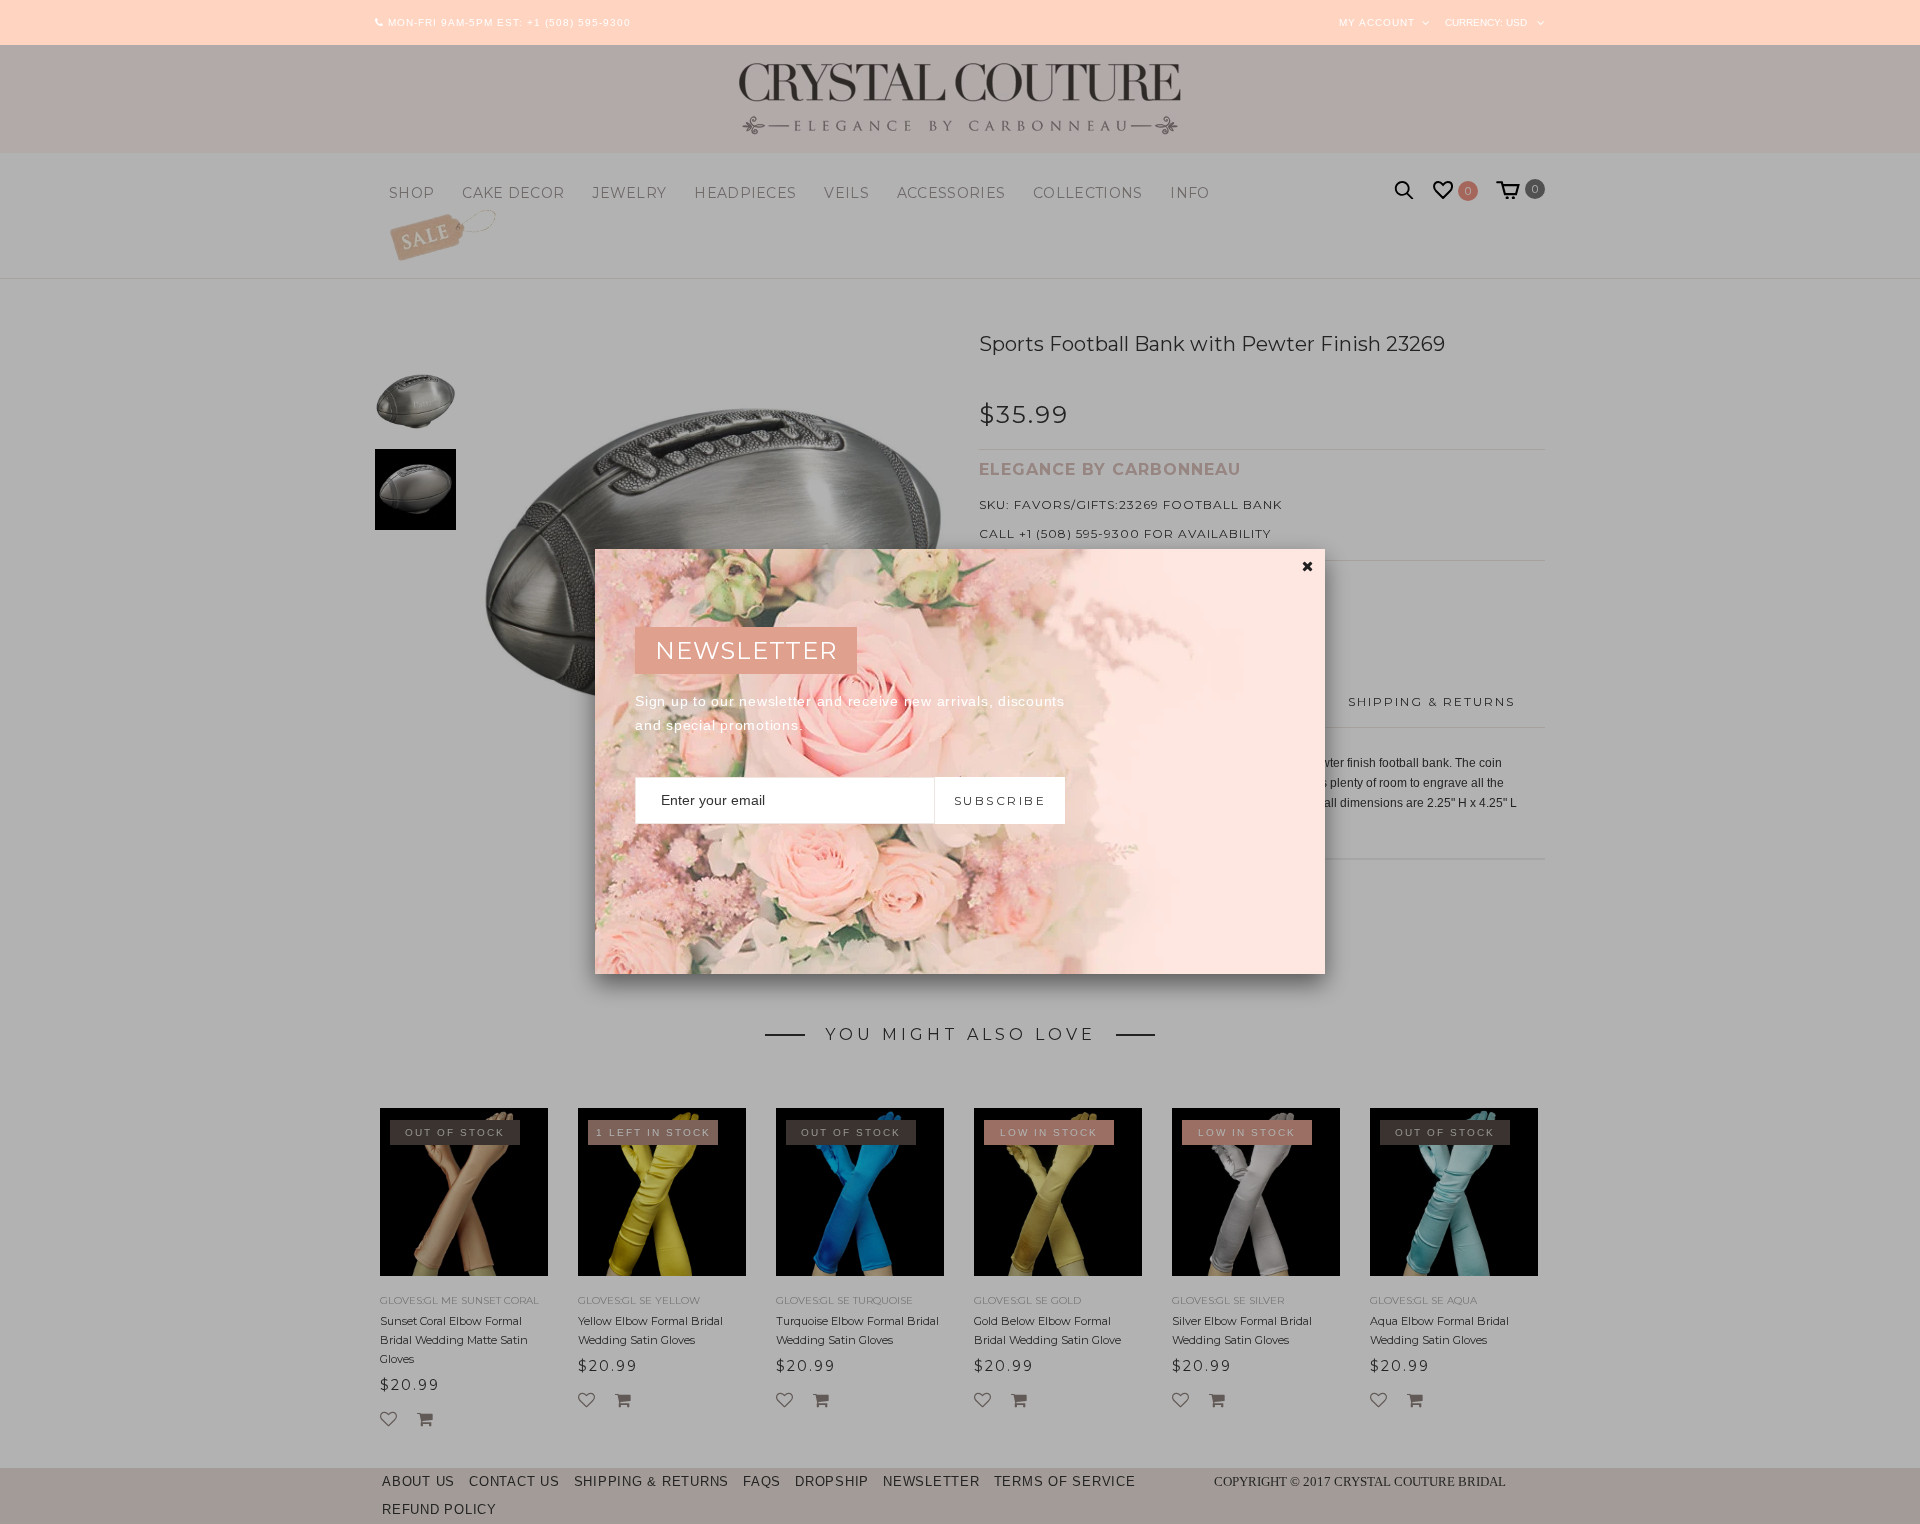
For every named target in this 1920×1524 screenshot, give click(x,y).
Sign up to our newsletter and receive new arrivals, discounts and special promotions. (850, 713)
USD (1516, 22)
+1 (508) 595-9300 (579, 22)
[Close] (1307, 566)
